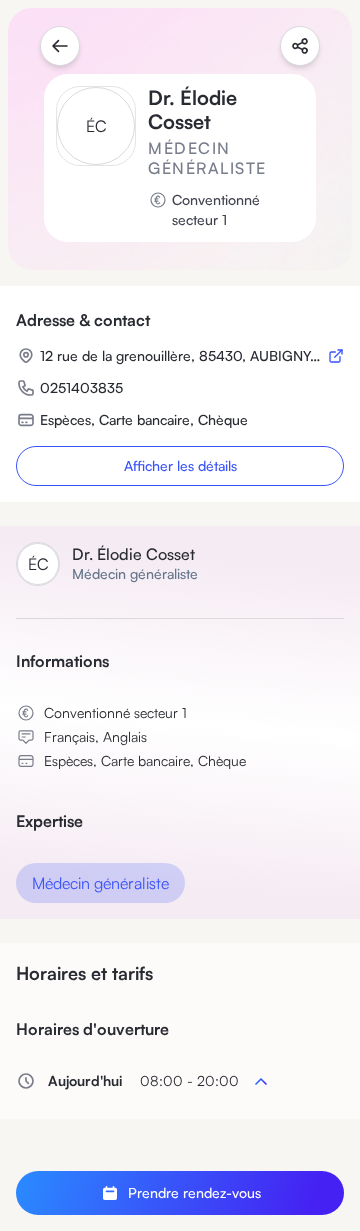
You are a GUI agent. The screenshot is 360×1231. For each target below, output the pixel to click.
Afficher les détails (180, 465)
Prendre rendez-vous (194, 1192)
